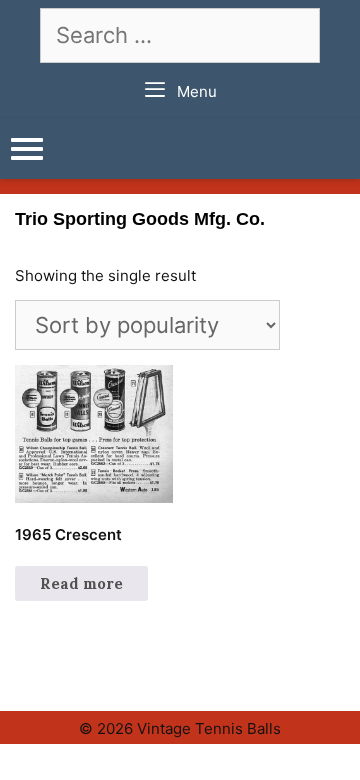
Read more (81, 583)
